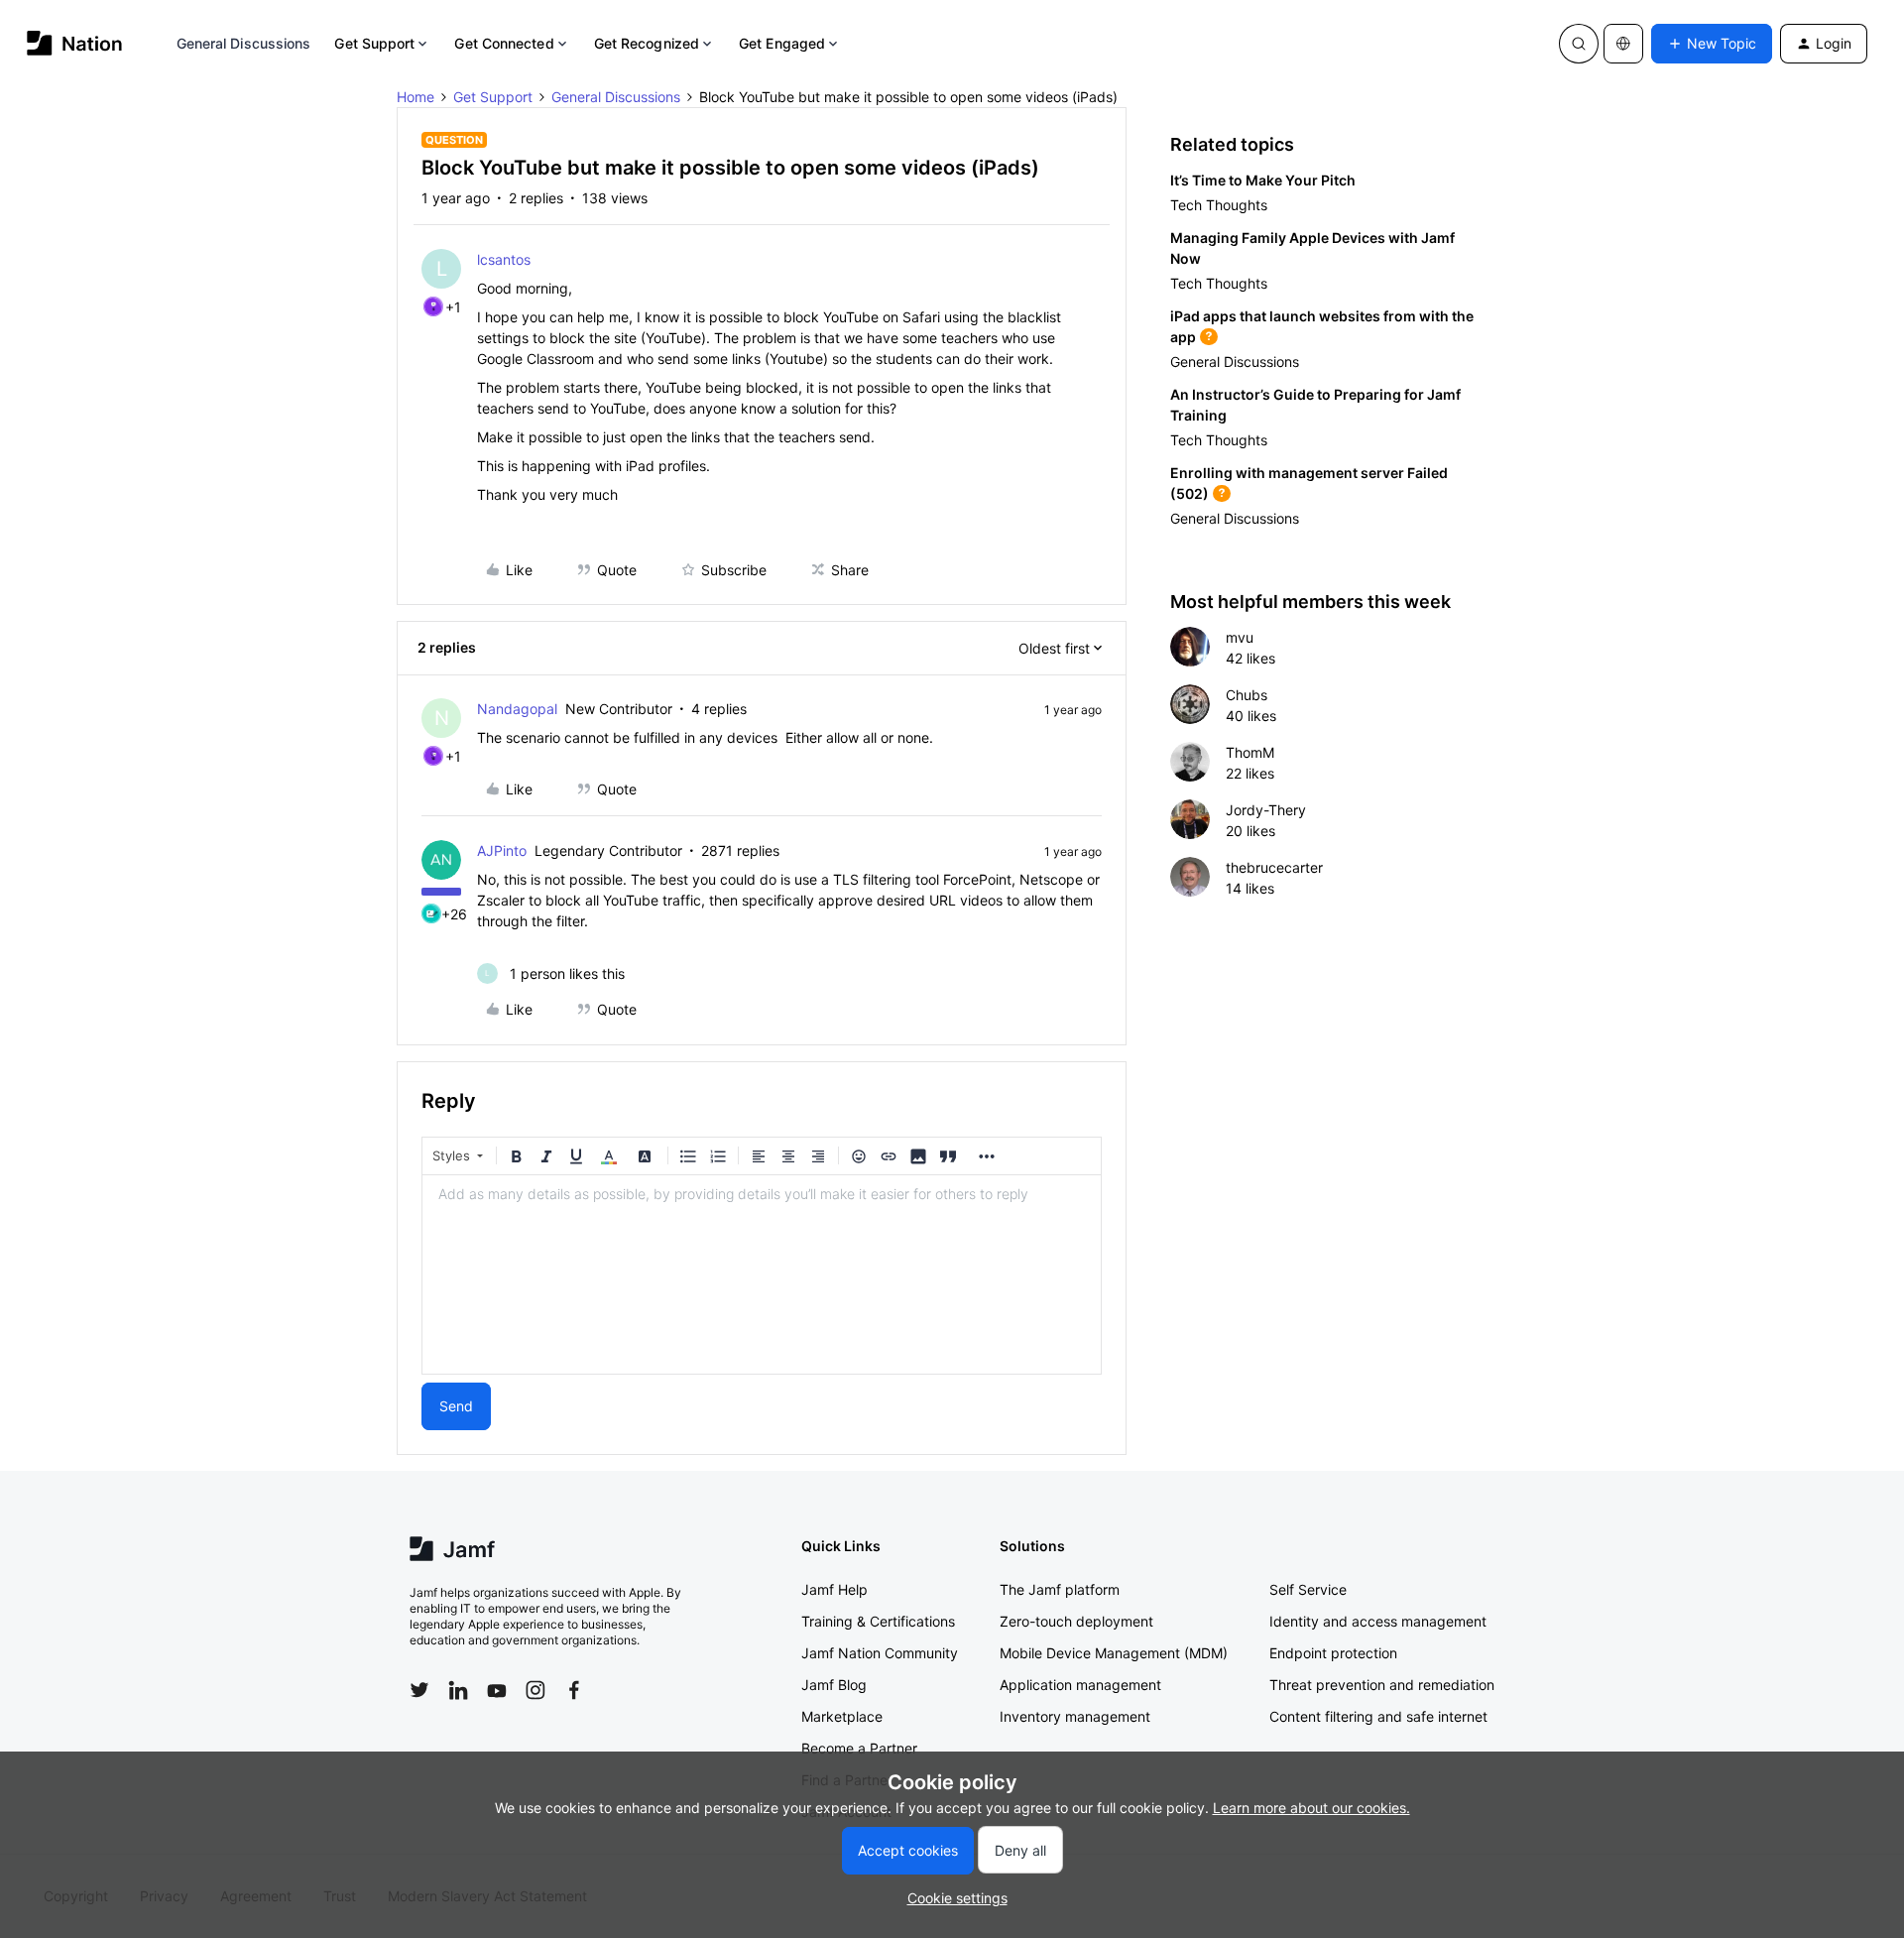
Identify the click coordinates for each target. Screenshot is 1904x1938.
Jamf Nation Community (880, 1653)
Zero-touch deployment (1076, 1621)
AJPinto (502, 850)
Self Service (1308, 1589)
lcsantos (504, 259)
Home (416, 97)
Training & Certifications (878, 1621)
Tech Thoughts (1219, 205)
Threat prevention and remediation (1382, 1685)
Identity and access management (1378, 1621)
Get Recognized (647, 43)
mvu (1240, 637)
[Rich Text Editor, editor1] (762, 1274)
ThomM (1250, 752)
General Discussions (244, 43)
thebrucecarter (1274, 867)
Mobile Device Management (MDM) (1114, 1653)
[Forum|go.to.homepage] (75, 43)
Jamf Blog (834, 1685)
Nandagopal (517, 709)
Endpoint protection (1333, 1653)
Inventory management (1075, 1716)
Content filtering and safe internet (1378, 1716)
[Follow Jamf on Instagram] (535, 1690)
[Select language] (1623, 44)
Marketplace (842, 1716)
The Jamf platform (1060, 1589)
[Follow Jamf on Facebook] (574, 1690)
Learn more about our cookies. (1311, 1808)
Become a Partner (859, 1748)
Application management (1080, 1685)
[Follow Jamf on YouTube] (497, 1690)
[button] (1712, 44)
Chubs (1247, 695)
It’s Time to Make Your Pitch (1263, 180)
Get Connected (504, 43)
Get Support (374, 43)
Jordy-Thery (1266, 810)
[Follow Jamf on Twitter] (419, 1690)
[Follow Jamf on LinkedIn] (458, 1690)
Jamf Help (834, 1589)
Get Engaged (782, 43)
